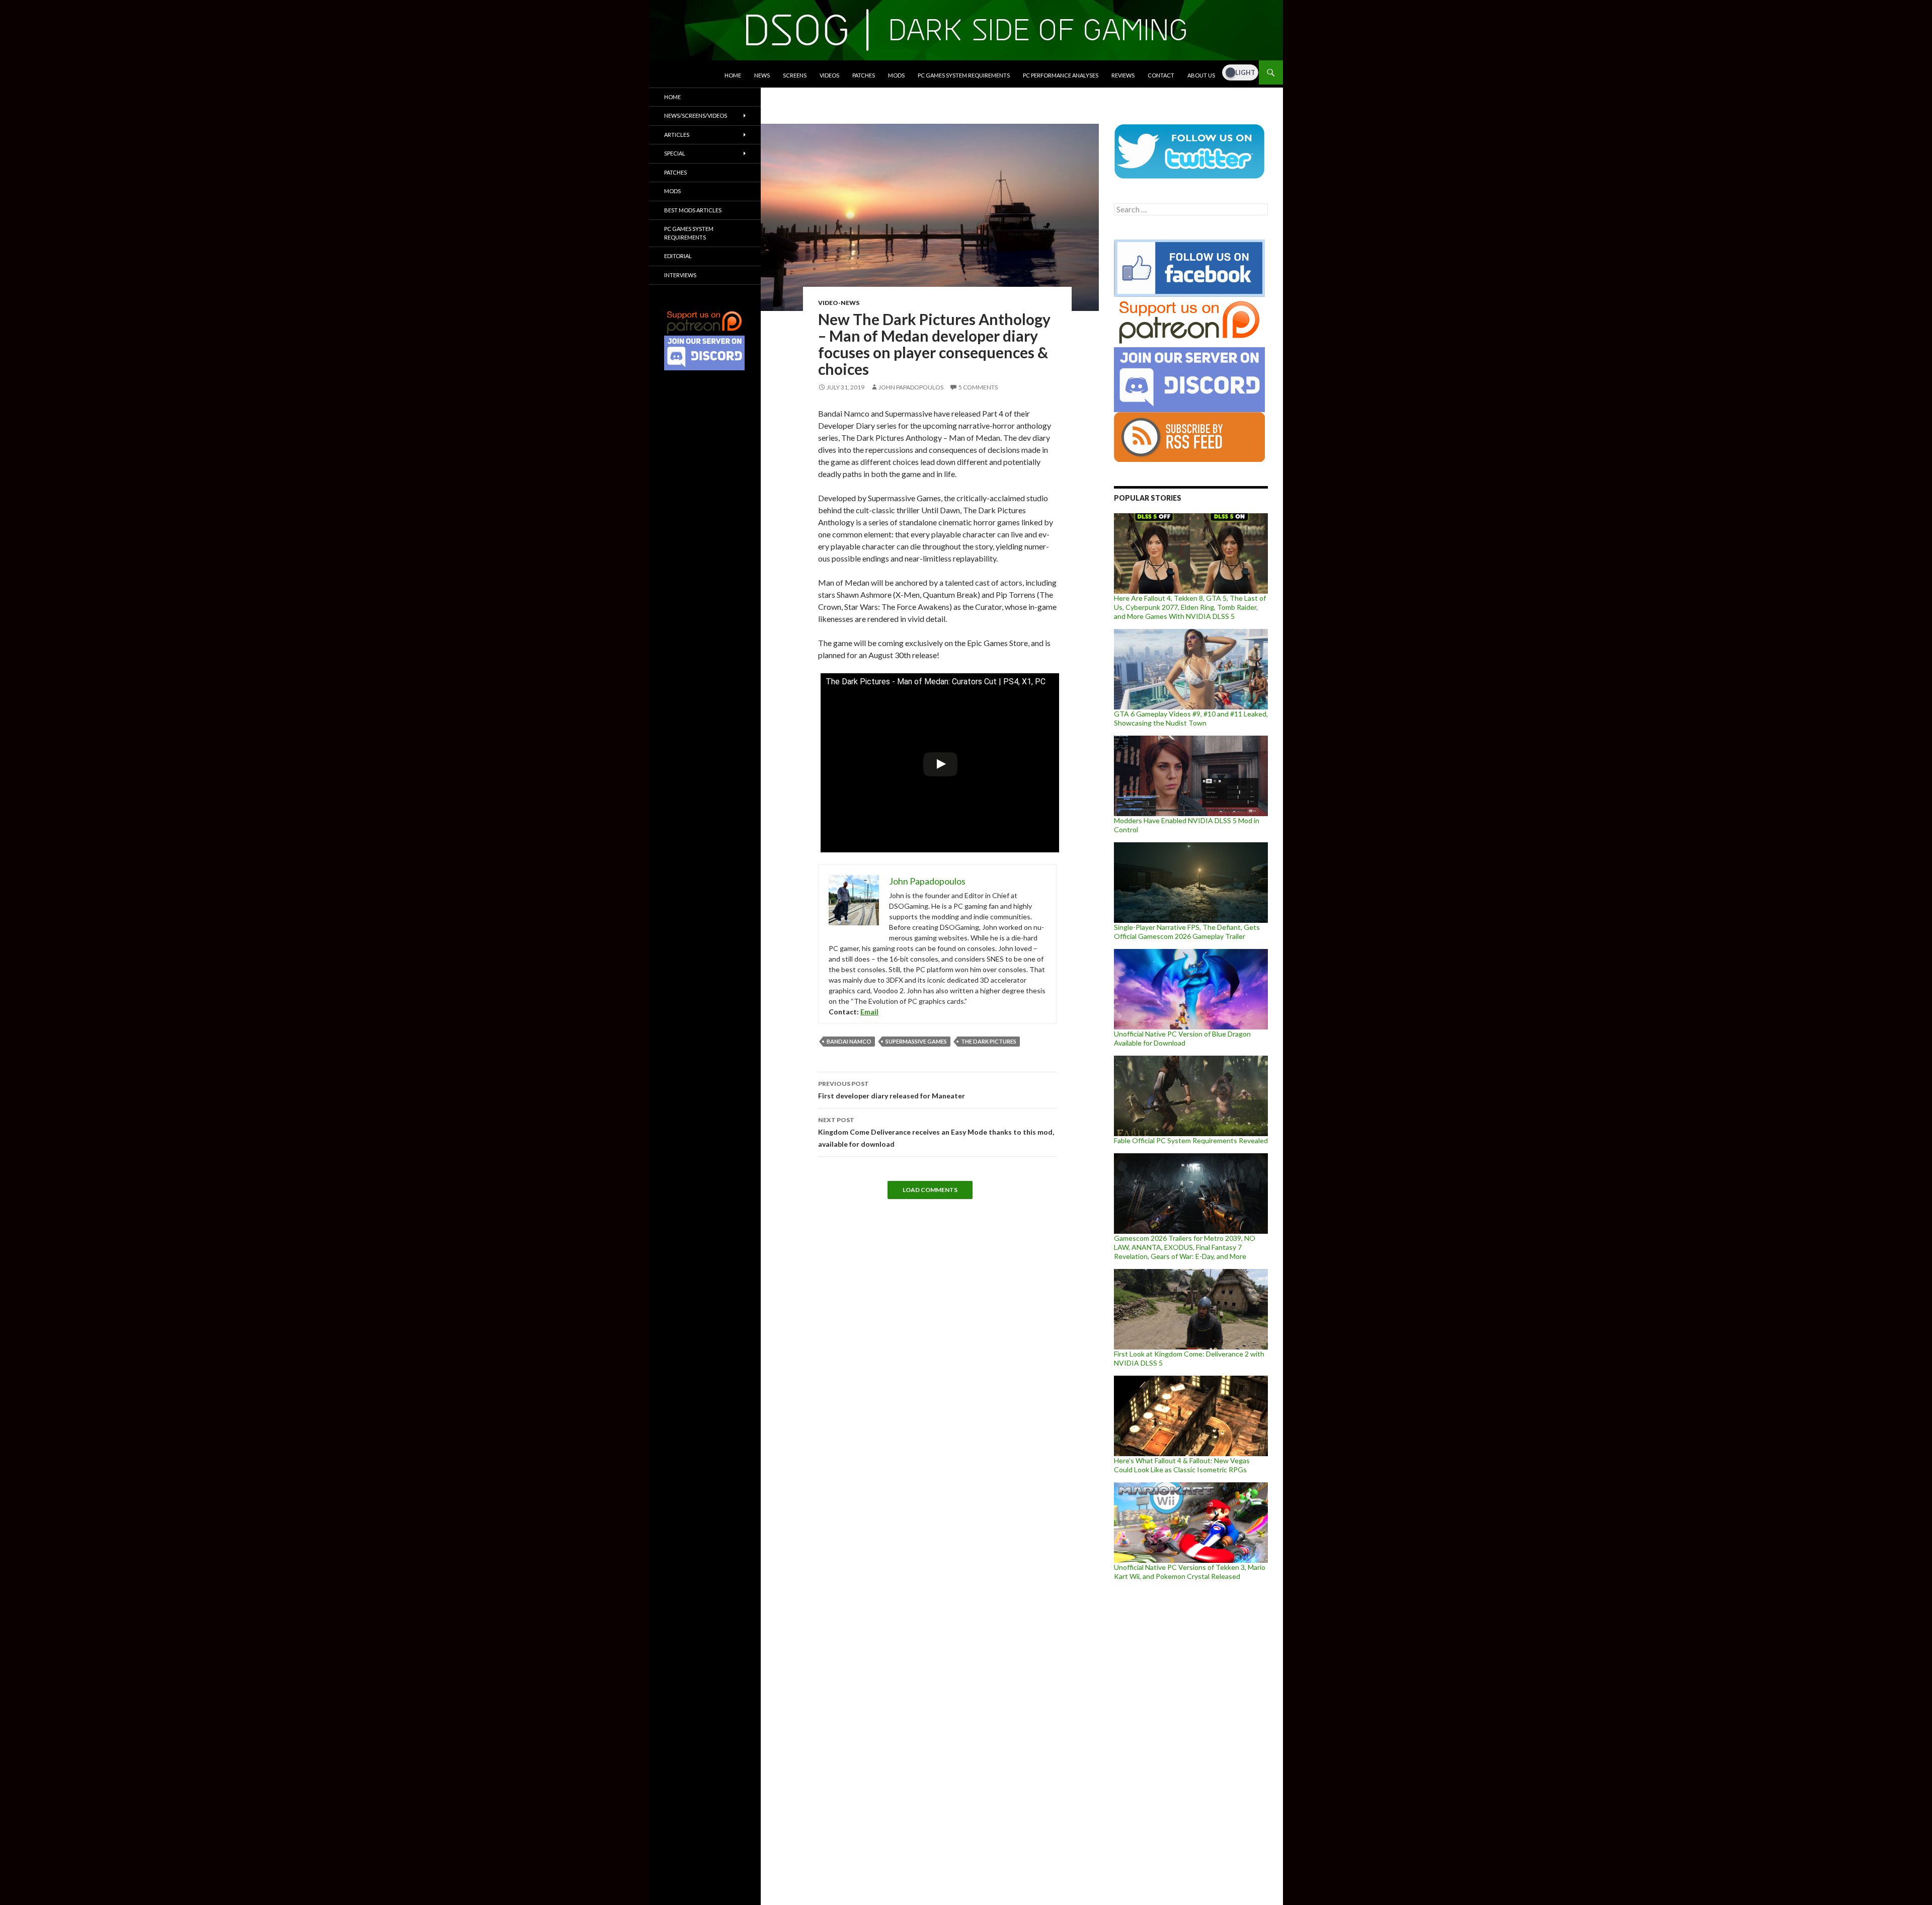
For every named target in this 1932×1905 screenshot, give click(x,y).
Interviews (680, 275)
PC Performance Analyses (1061, 75)
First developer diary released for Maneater (892, 1090)
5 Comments (978, 387)
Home (733, 75)
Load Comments (930, 1190)
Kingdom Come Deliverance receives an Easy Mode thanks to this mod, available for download (936, 1132)
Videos (829, 75)
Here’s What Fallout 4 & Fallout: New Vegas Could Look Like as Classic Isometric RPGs (1182, 1465)
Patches (864, 75)
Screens (795, 75)
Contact (1161, 75)
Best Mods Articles (693, 210)
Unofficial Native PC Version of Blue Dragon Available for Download (1182, 1038)
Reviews (1123, 75)
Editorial (678, 256)
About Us (1201, 75)
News (762, 75)
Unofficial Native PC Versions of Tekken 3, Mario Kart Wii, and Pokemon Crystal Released (1190, 1572)
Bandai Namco (849, 1041)
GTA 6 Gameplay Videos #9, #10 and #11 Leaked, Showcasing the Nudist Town (1191, 718)
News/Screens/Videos (696, 115)
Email (869, 1012)
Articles (677, 135)
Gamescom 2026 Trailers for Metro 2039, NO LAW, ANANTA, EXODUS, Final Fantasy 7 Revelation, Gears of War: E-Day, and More (1185, 1247)
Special (675, 153)
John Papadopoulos (911, 387)
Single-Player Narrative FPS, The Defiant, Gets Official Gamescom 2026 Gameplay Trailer (1187, 932)
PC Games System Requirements (964, 75)
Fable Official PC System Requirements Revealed (1191, 1140)
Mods (896, 75)
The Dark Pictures (989, 1041)
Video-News (839, 303)
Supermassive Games (916, 1041)
